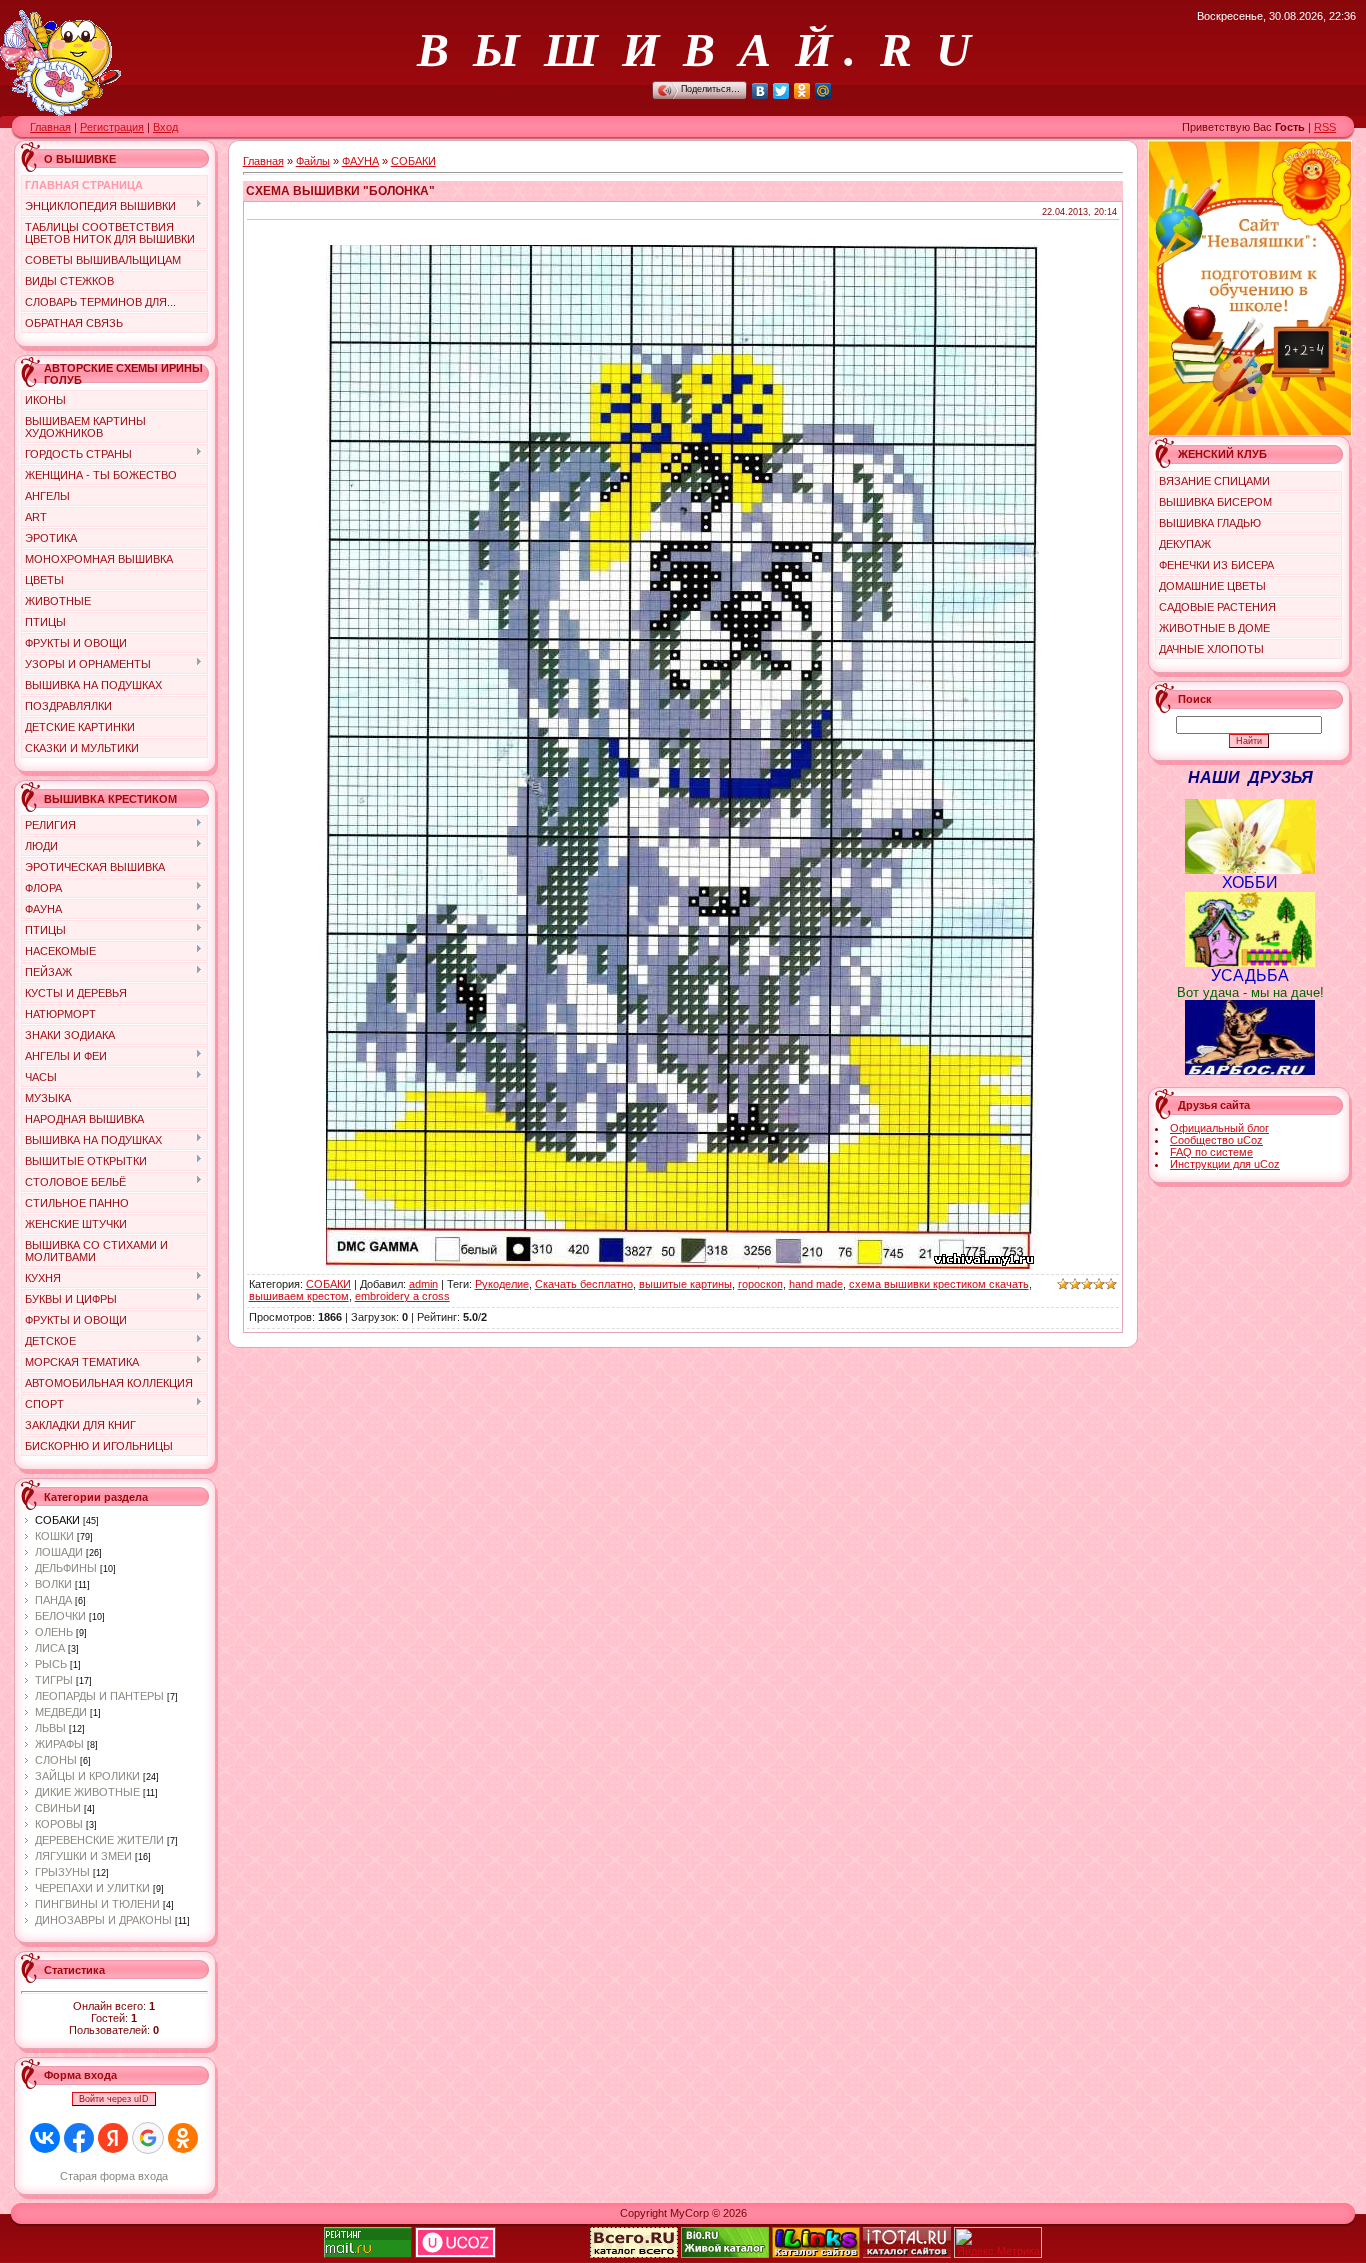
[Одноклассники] (802, 91)
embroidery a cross (402, 1296)
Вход (165, 127)
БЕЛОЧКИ (60, 1616)
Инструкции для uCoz (1225, 1164)
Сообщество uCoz (1216, 1140)
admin (423, 1284)
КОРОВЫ (59, 1824)
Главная (50, 127)
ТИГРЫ (54, 1680)
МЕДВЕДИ (61, 1712)
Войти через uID (114, 2099)
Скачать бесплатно (584, 1284)
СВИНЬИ (58, 1808)
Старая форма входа (114, 2176)
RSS (1325, 127)
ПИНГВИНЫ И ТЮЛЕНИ (97, 1904)
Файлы (313, 161)
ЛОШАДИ (59, 1552)
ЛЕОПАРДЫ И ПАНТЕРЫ (99, 1696)
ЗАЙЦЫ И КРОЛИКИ (87, 1776)
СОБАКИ (57, 1520)
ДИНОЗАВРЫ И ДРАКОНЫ (103, 1920)
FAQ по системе (1211, 1152)
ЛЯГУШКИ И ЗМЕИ (83, 1856)
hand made (816, 1284)
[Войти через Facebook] (79, 2138)
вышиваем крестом (299, 1296)
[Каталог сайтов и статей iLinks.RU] (816, 2254)
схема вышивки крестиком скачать (939, 1284)
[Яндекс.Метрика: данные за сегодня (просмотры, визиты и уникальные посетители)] (998, 2242)
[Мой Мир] (823, 91)
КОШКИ (54, 1536)
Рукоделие (502, 1284)
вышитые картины (685, 1284)
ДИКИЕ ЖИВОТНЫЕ (87, 1792)
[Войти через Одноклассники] (183, 2138)
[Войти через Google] (148, 2138)
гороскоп (760, 1284)
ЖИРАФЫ (59, 1744)
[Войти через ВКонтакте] (45, 2138)
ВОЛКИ (53, 1584)
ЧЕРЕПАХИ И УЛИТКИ (92, 1888)
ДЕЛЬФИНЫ (66, 1568)
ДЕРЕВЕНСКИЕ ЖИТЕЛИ (99, 1840)
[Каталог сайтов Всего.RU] (634, 2254)
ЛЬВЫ (50, 1728)
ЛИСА (50, 1648)
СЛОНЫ (56, 1760)
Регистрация (112, 127)
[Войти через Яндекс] (113, 2138)
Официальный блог (1219, 1128)
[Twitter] (781, 91)
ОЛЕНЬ (54, 1632)
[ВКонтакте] (760, 91)
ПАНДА (53, 1600)
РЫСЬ (51, 1664)
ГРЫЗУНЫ (62, 1872)
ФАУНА (360, 161)
